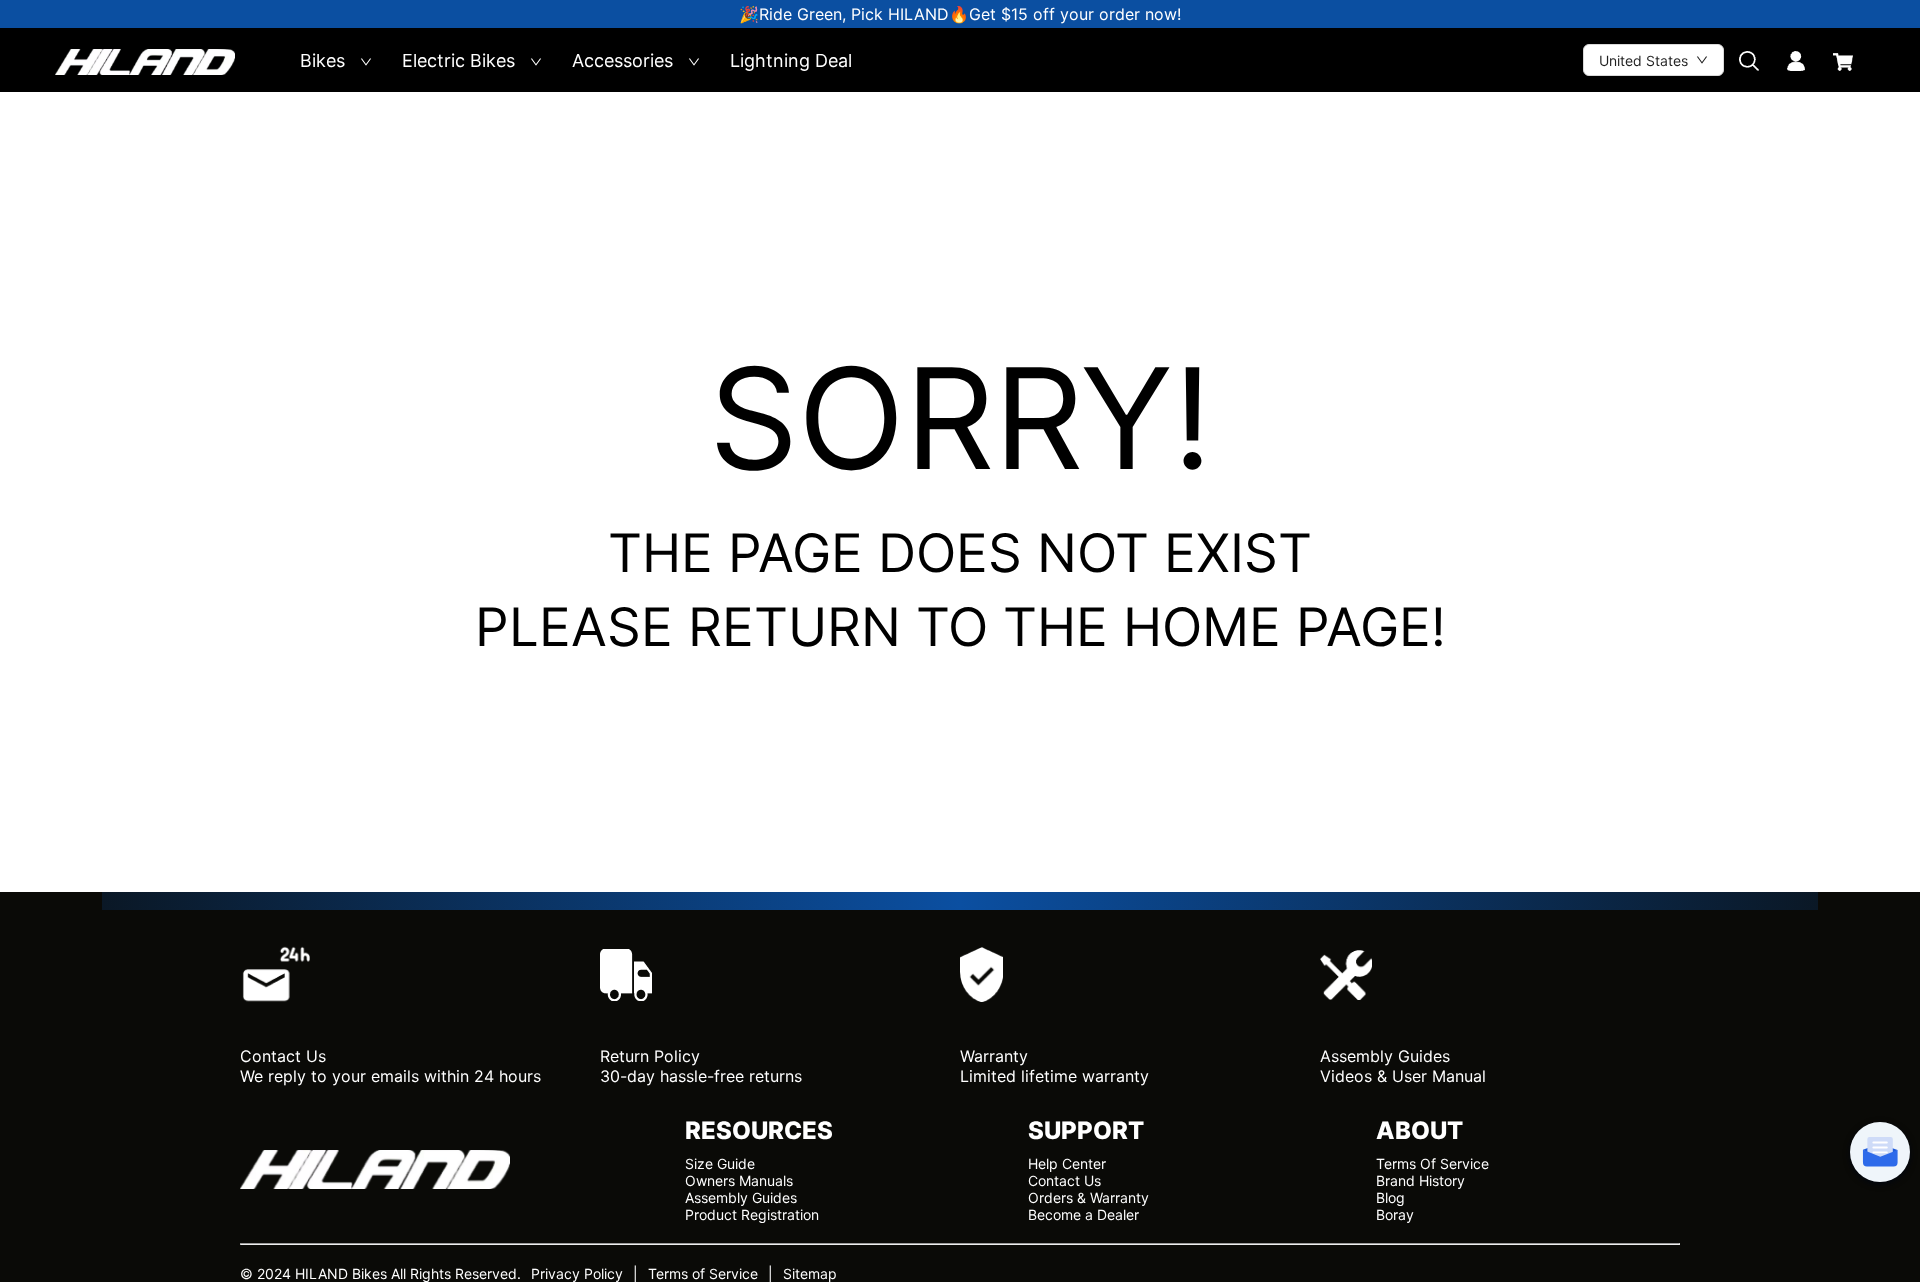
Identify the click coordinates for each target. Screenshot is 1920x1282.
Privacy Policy (577, 1273)
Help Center (1067, 1163)
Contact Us (1064, 1180)
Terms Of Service (1432, 1163)
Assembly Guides (741, 1197)
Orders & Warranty (1088, 1197)
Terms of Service (703, 1273)
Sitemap (810, 1273)
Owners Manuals (739, 1180)
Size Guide (720, 1163)
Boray (1395, 1214)
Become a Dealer (1083, 1214)
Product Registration (752, 1214)
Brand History (1420, 1180)
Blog (1390, 1197)
